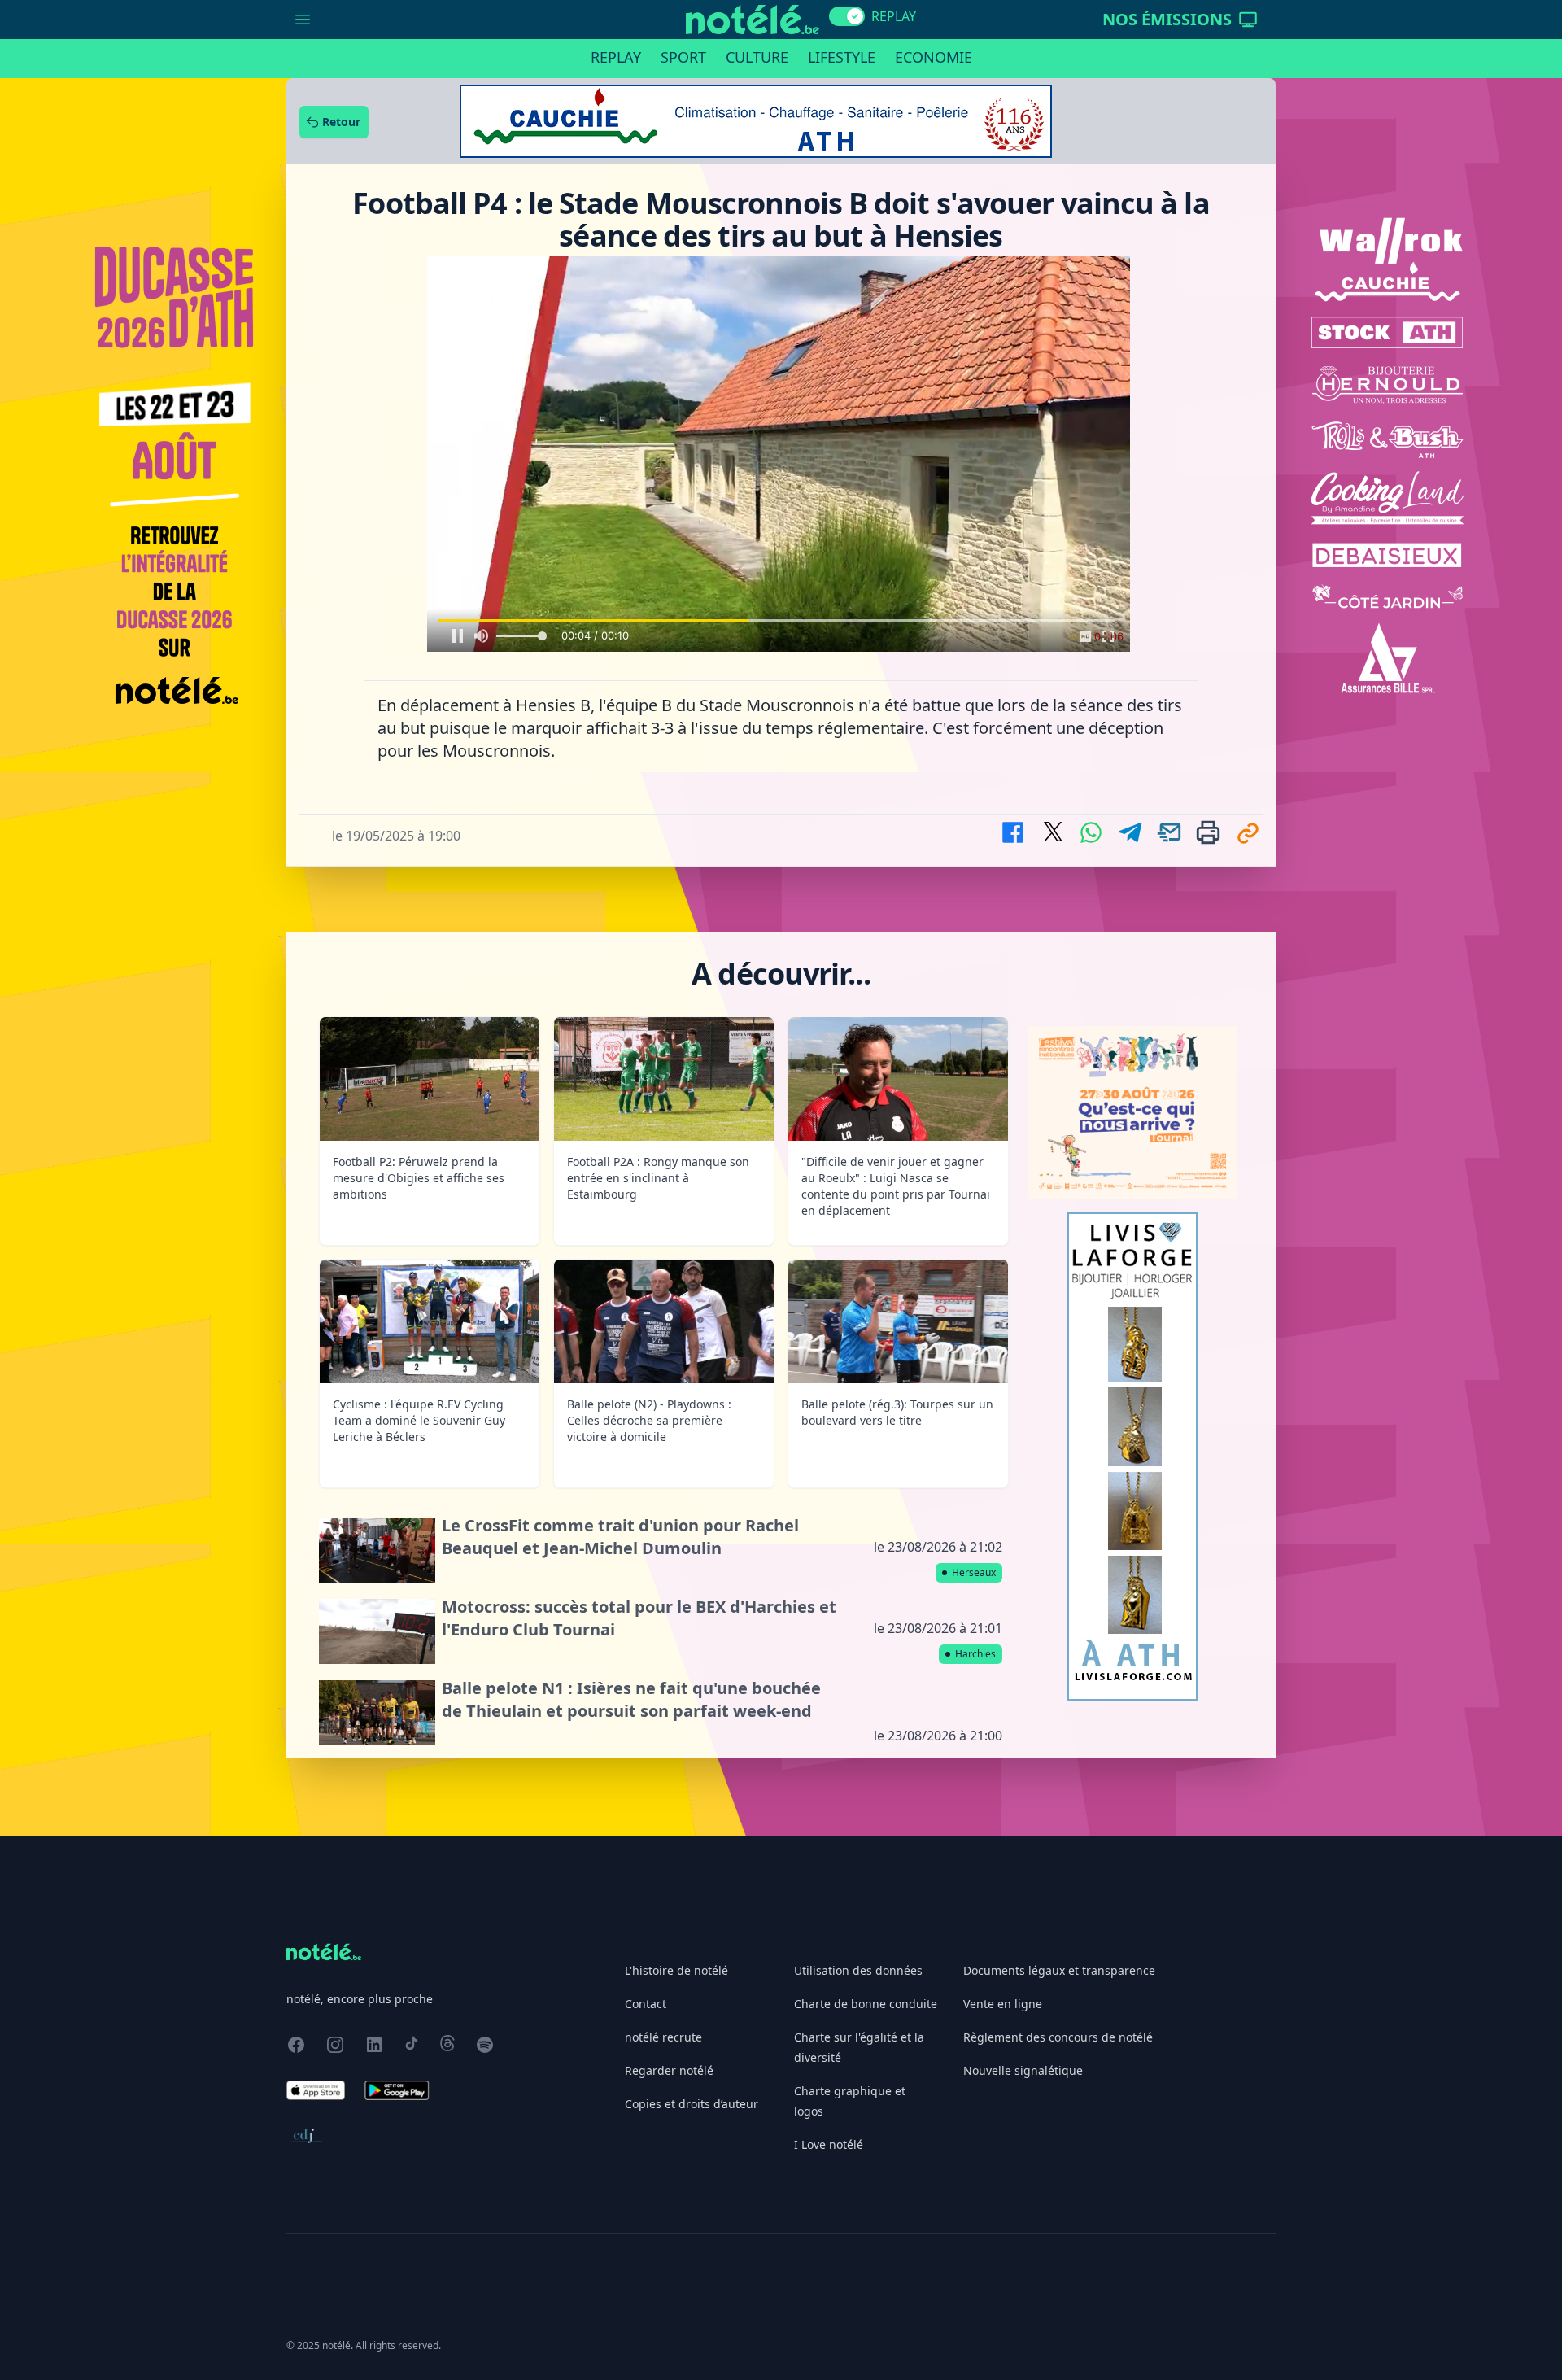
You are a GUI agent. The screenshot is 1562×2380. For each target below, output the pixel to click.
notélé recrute (663, 2037)
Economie (934, 57)
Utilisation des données (858, 1970)
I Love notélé (829, 2144)
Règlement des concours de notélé (1058, 2037)
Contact (646, 2004)
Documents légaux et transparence (1059, 1970)
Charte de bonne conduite (866, 2004)
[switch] (847, 16)
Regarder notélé (669, 2070)
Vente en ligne (1003, 2004)
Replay (616, 57)
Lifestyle (842, 57)
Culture (757, 57)
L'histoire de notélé (676, 1970)
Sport (683, 57)
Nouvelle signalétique (1023, 2070)
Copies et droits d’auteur (692, 2104)
